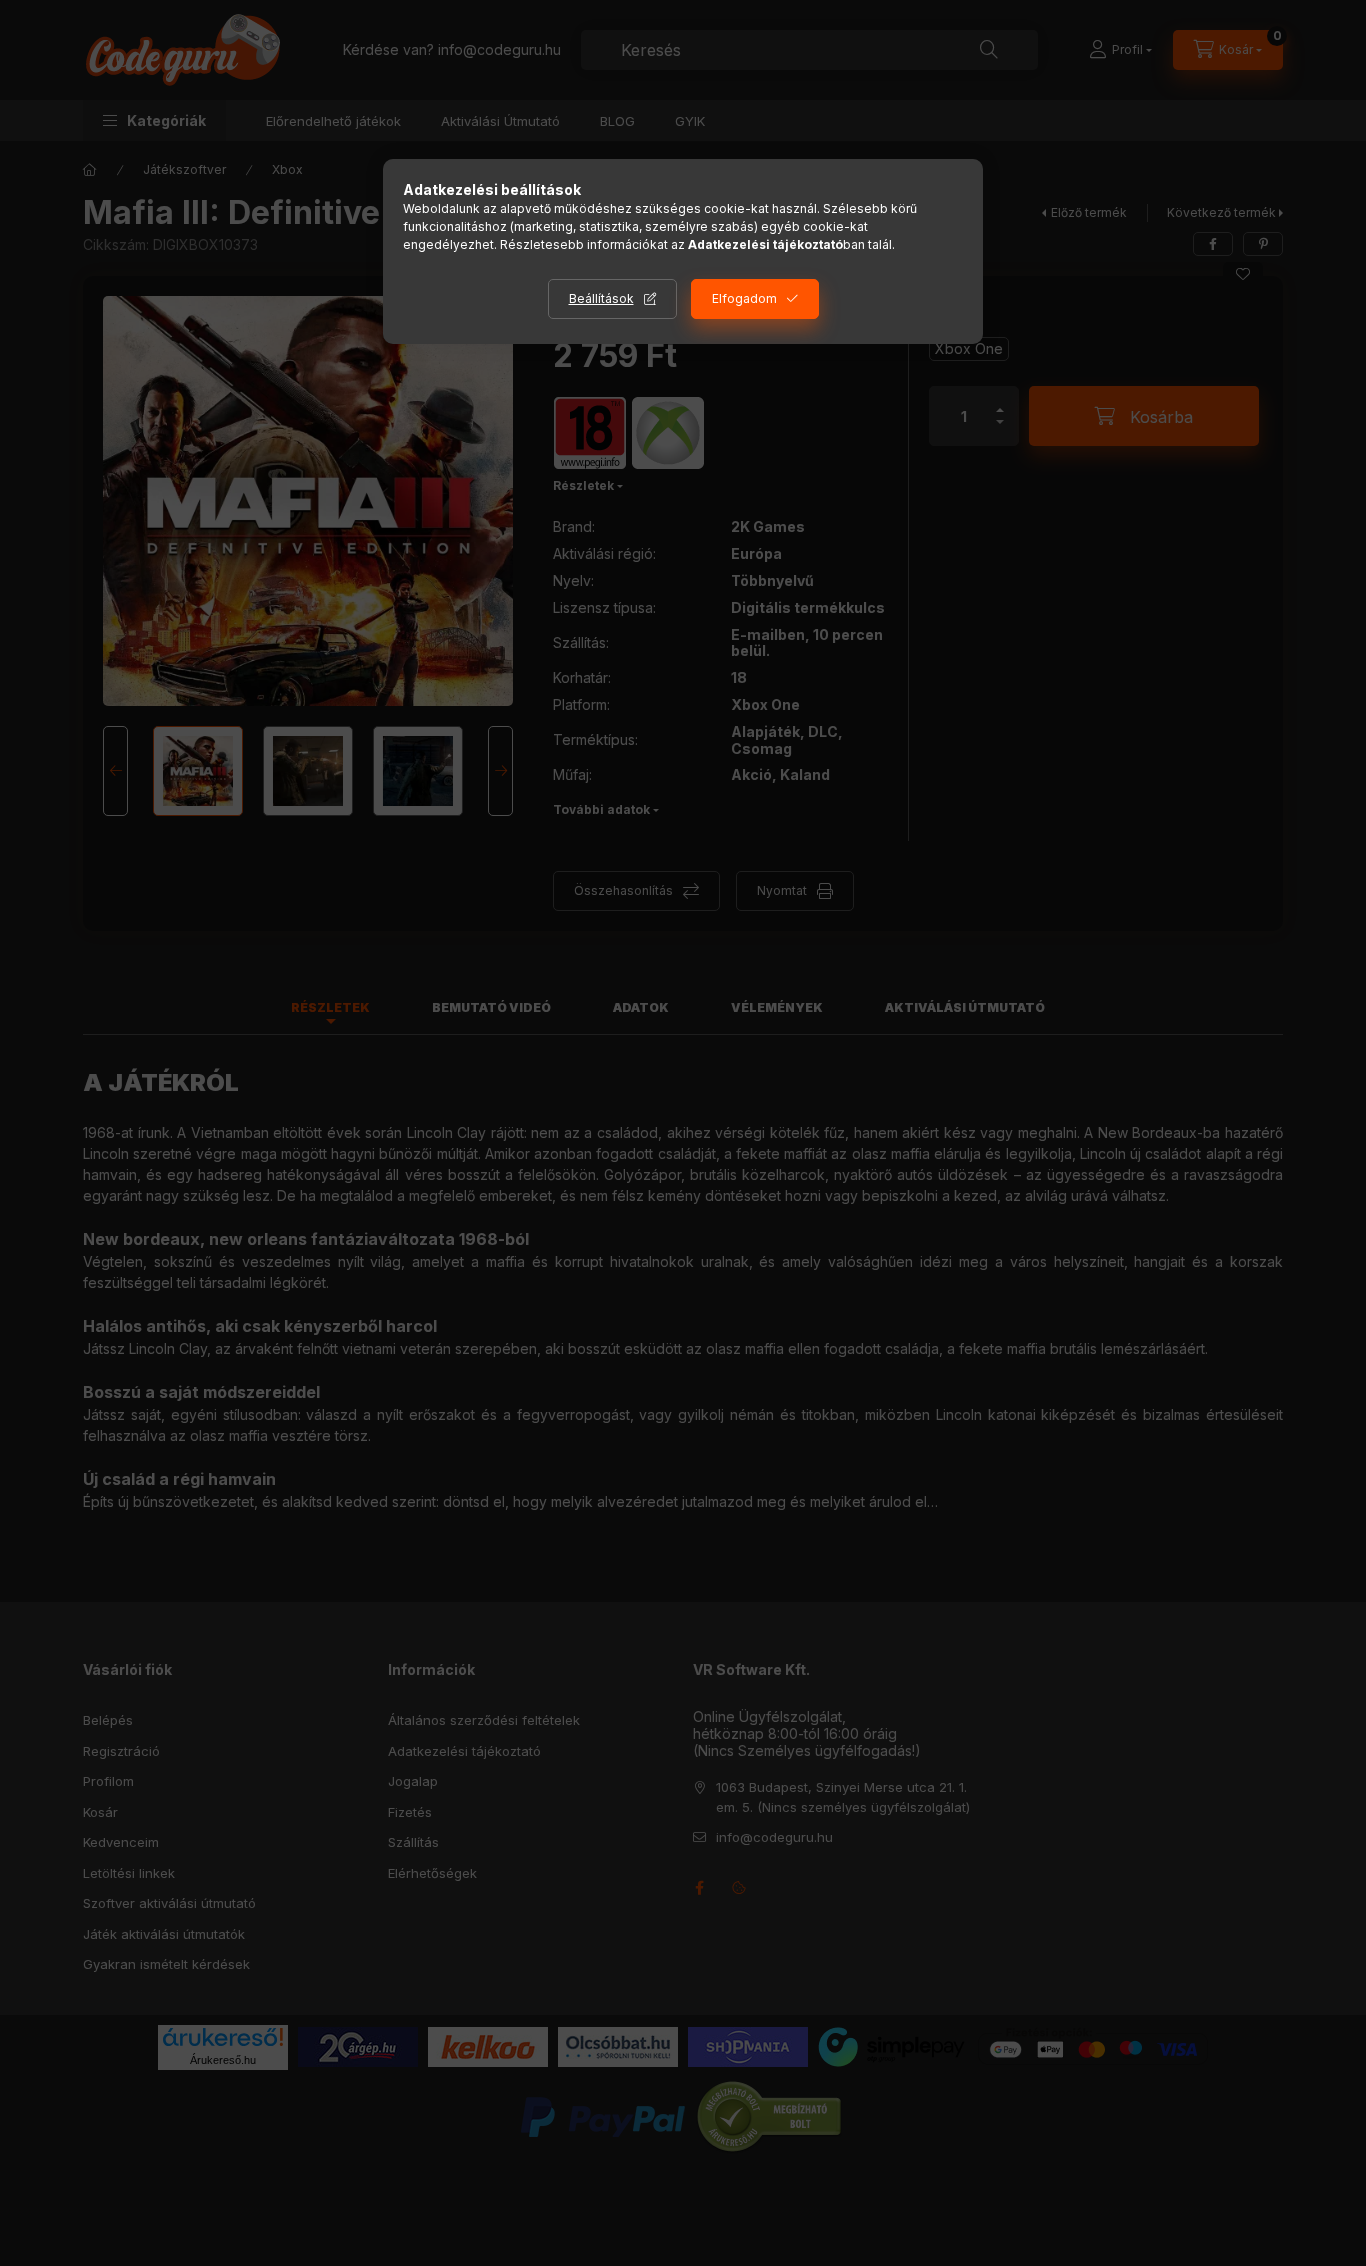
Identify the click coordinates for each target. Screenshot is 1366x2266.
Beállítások (601, 298)
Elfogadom (744, 298)
